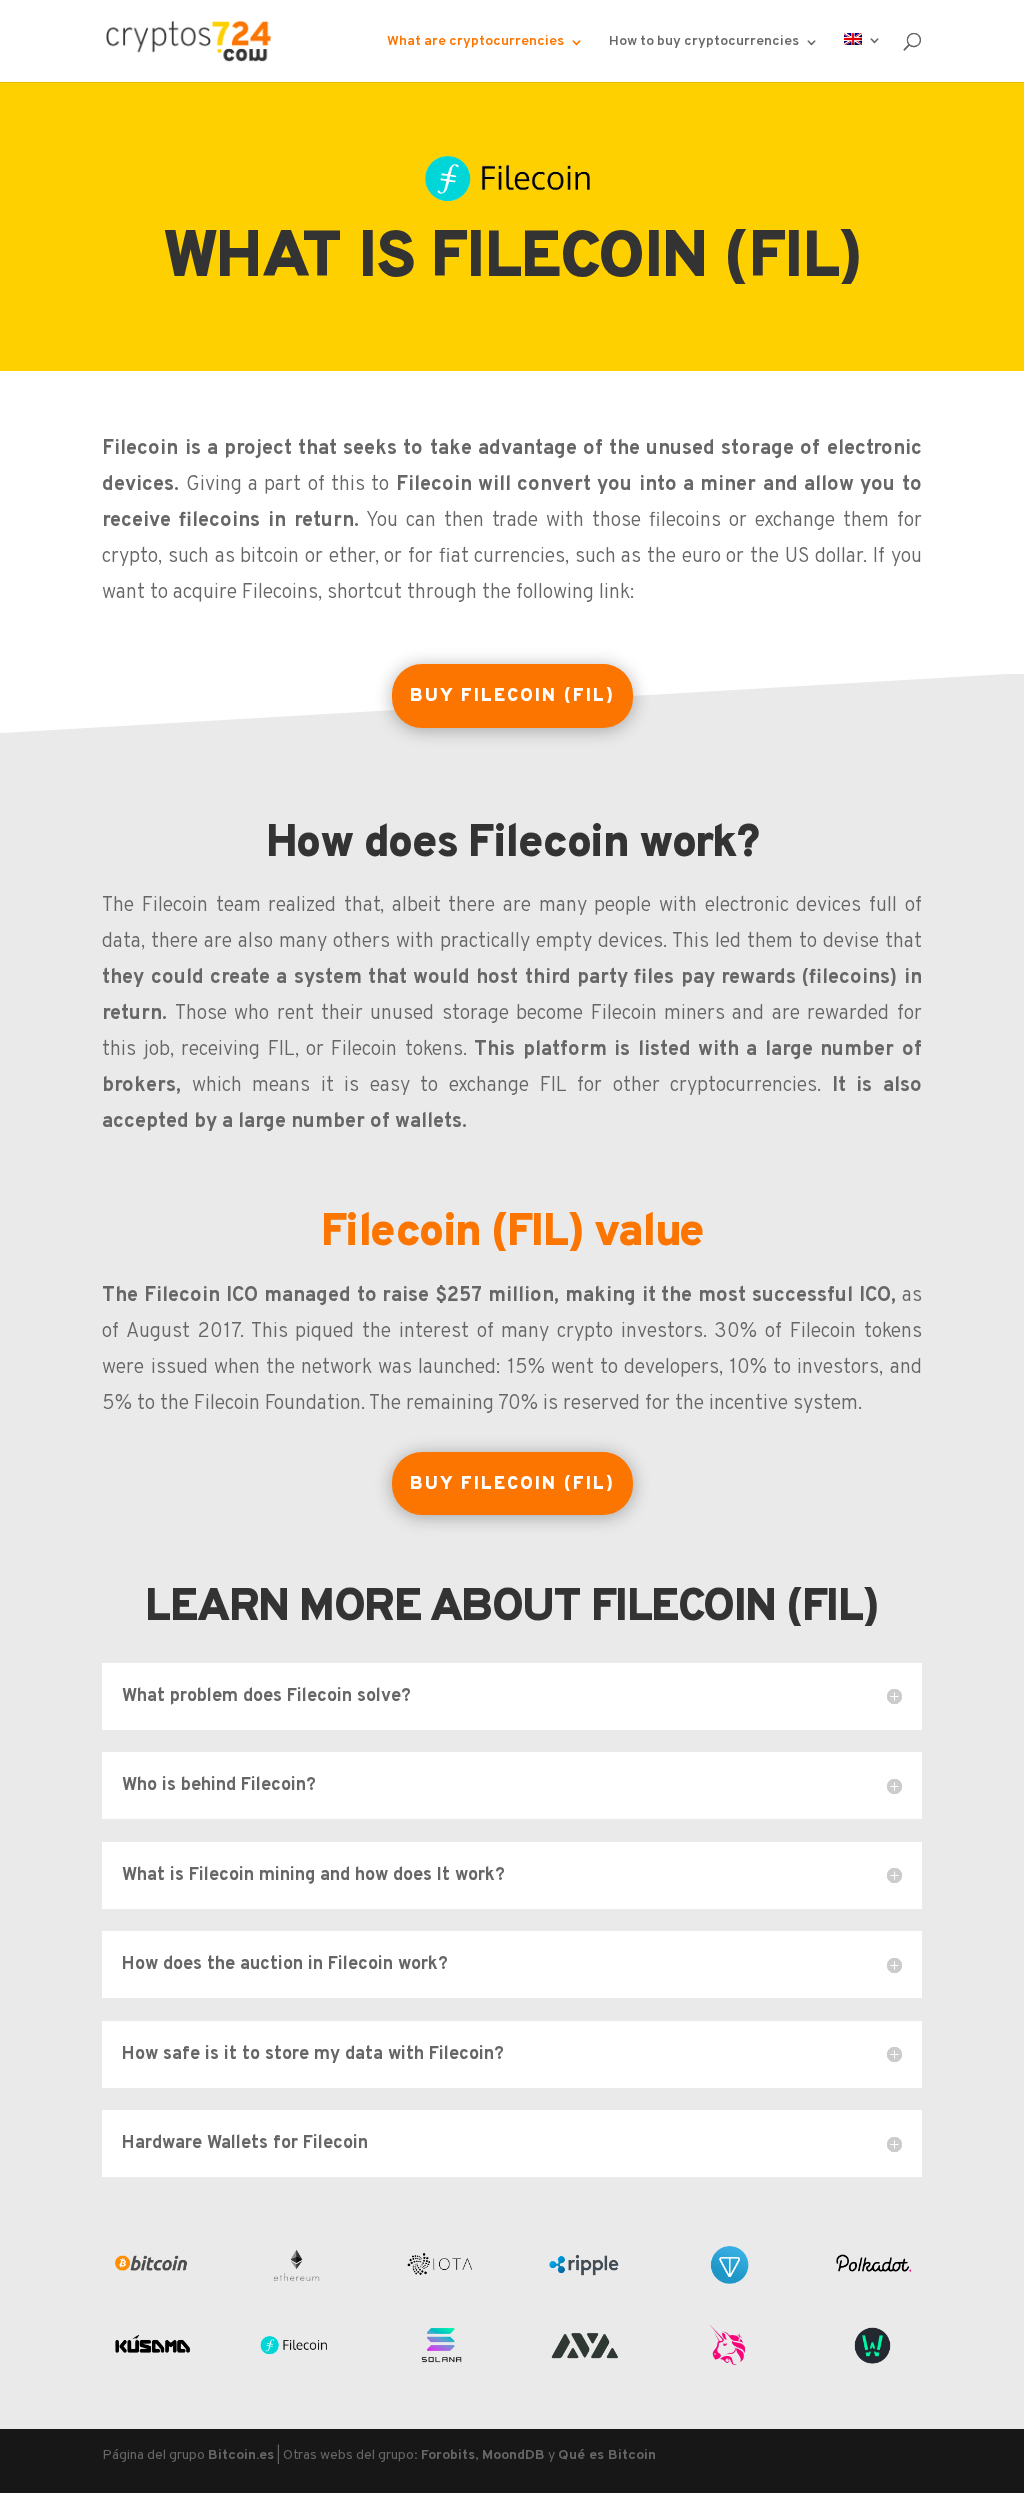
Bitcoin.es (241, 2455)
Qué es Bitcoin (607, 2455)
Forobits (448, 2455)
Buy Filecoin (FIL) (512, 696)
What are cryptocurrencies (475, 42)
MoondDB (513, 2455)
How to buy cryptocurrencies (704, 42)
